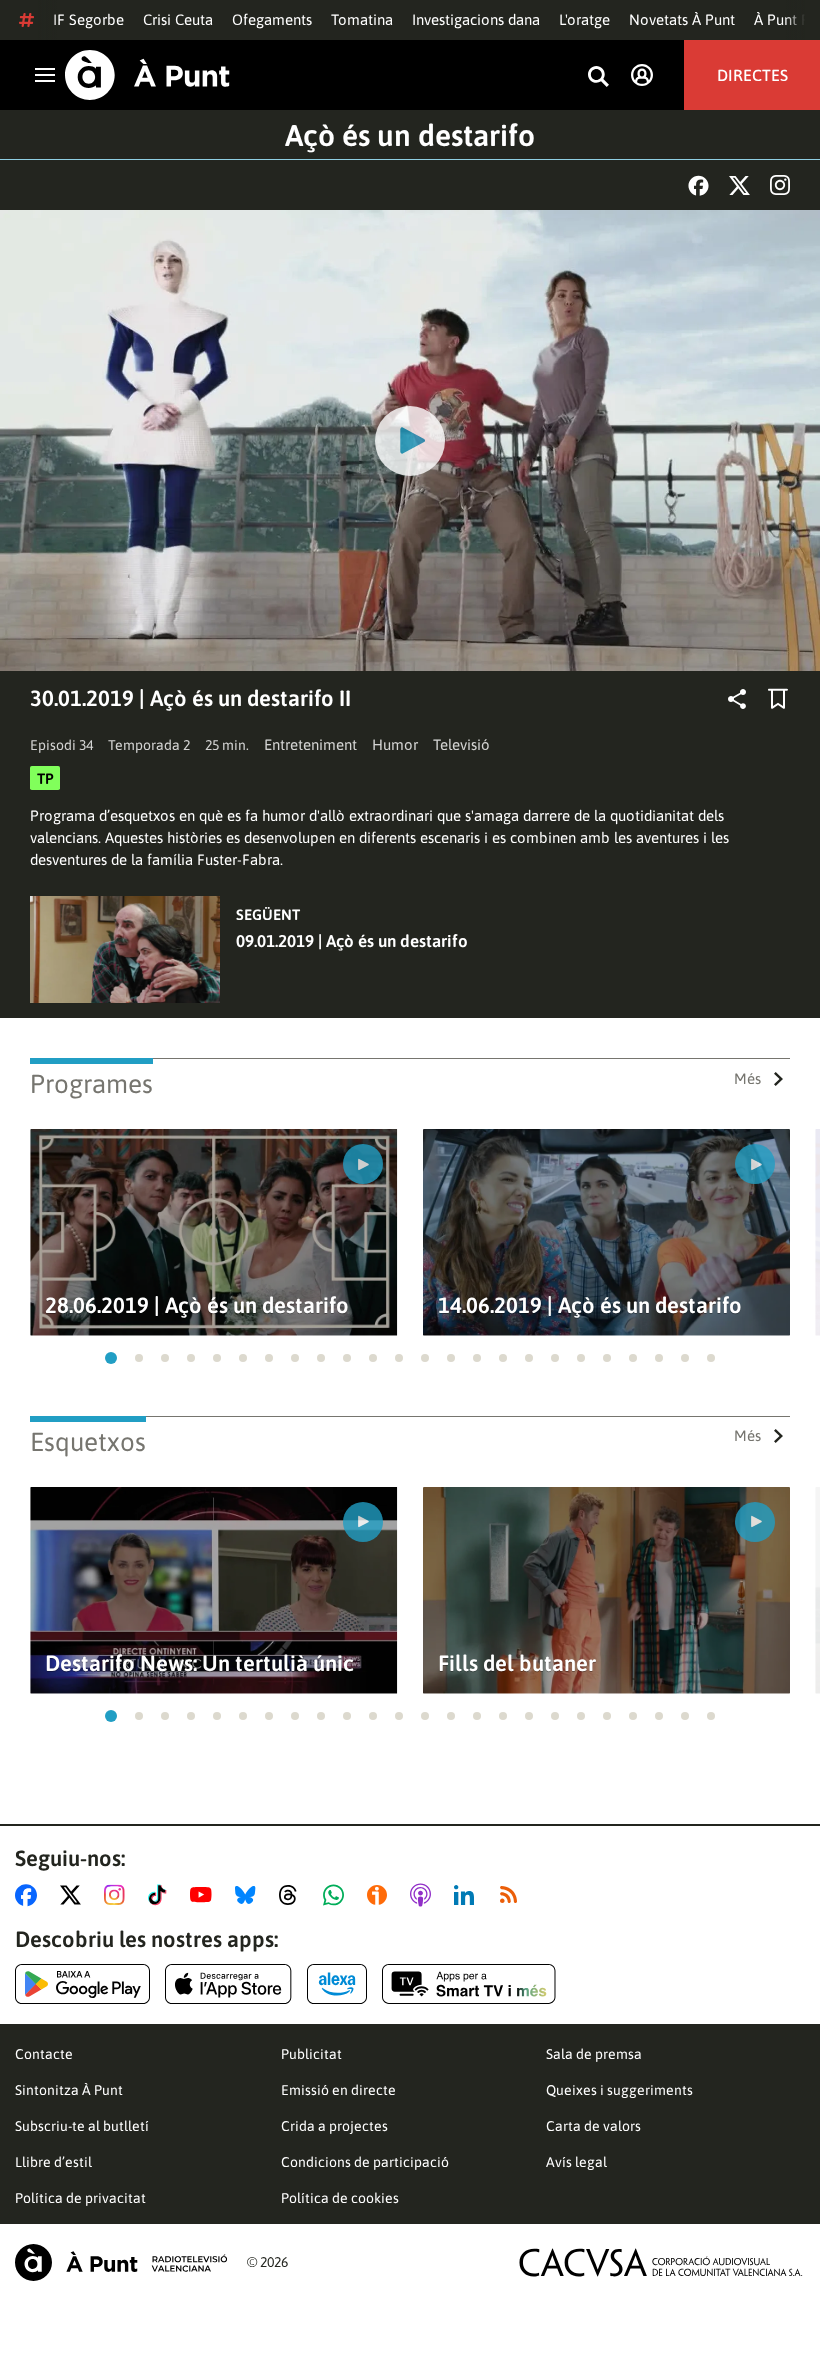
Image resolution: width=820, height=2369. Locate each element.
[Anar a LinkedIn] (468, 1895)
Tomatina (362, 19)
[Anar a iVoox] (381, 1895)
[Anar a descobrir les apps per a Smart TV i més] (469, 1984)
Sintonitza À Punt (69, 2090)
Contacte (44, 2054)
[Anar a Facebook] (30, 1895)
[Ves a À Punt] (147, 75)
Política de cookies (340, 2198)
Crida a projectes (334, 2126)
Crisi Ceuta (178, 19)
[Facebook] (698, 185)
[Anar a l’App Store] (228, 1984)
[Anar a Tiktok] (161, 1895)
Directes (752, 75)
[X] (739, 185)
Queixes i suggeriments (619, 2090)
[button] (111, 1358)
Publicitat (311, 2054)
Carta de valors (593, 2126)
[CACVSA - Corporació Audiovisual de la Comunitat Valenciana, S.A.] (661, 2262)
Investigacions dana (476, 19)
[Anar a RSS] (513, 1895)
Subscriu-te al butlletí (82, 2126)
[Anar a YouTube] (205, 1895)
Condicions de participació (365, 2162)
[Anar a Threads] (293, 1895)
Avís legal (576, 2162)
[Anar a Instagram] (118, 1895)
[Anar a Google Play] (82, 1984)
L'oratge (584, 19)
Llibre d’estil (53, 2162)
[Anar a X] (74, 1895)
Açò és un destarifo (410, 135)
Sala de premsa (594, 2054)
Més (747, 1078)
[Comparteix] (737, 699)
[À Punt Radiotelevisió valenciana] (121, 2262)
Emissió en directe (338, 2090)
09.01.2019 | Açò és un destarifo (352, 941)
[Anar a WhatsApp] (337, 1895)
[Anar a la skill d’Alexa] (337, 1984)
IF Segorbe (88, 19)
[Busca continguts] (598, 77)
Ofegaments (272, 19)
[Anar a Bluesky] (249, 1895)
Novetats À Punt (682, 19)
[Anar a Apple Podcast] (424, 1895)
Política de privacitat (80, 2198)
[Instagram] (780, 185)
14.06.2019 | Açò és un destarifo (590, 1305)
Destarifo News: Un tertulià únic (199, 1663)
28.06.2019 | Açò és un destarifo (197, 1305)
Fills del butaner (517, 1663)
